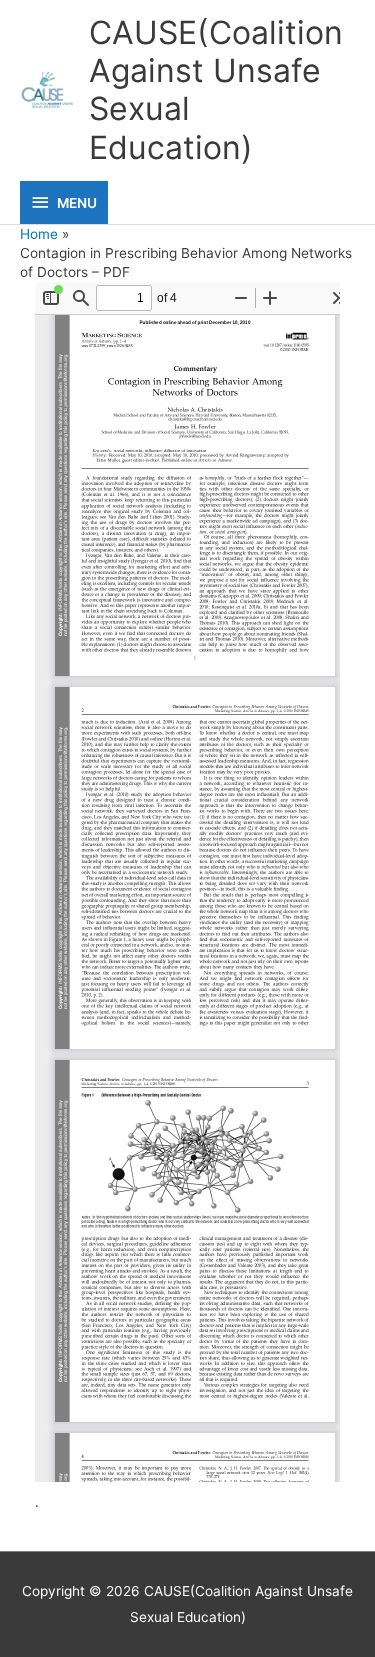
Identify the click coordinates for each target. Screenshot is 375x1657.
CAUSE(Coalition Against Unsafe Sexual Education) (216, 90)
